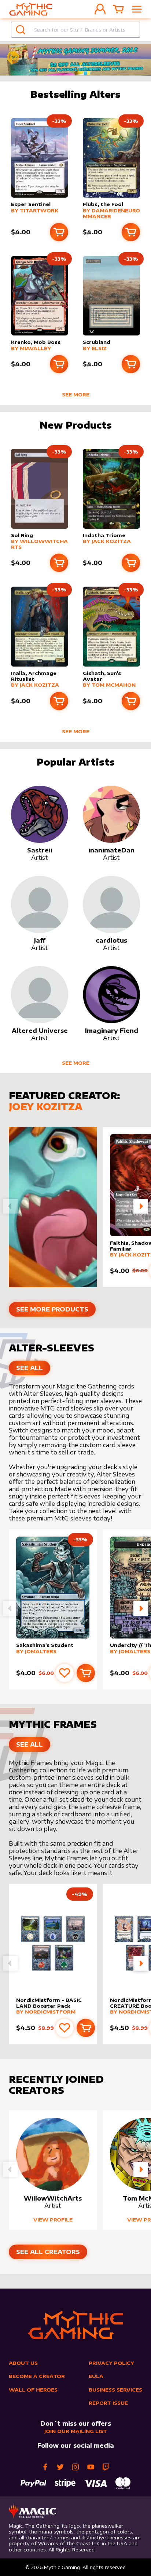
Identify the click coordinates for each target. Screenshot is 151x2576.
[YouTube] (91, 2467)
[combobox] (75, 30)
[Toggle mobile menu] (137, 9)
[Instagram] (75, 2467)
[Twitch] (106, 2467)
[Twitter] (60, 2467)
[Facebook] (45, 2467)
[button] (141, 1206)
